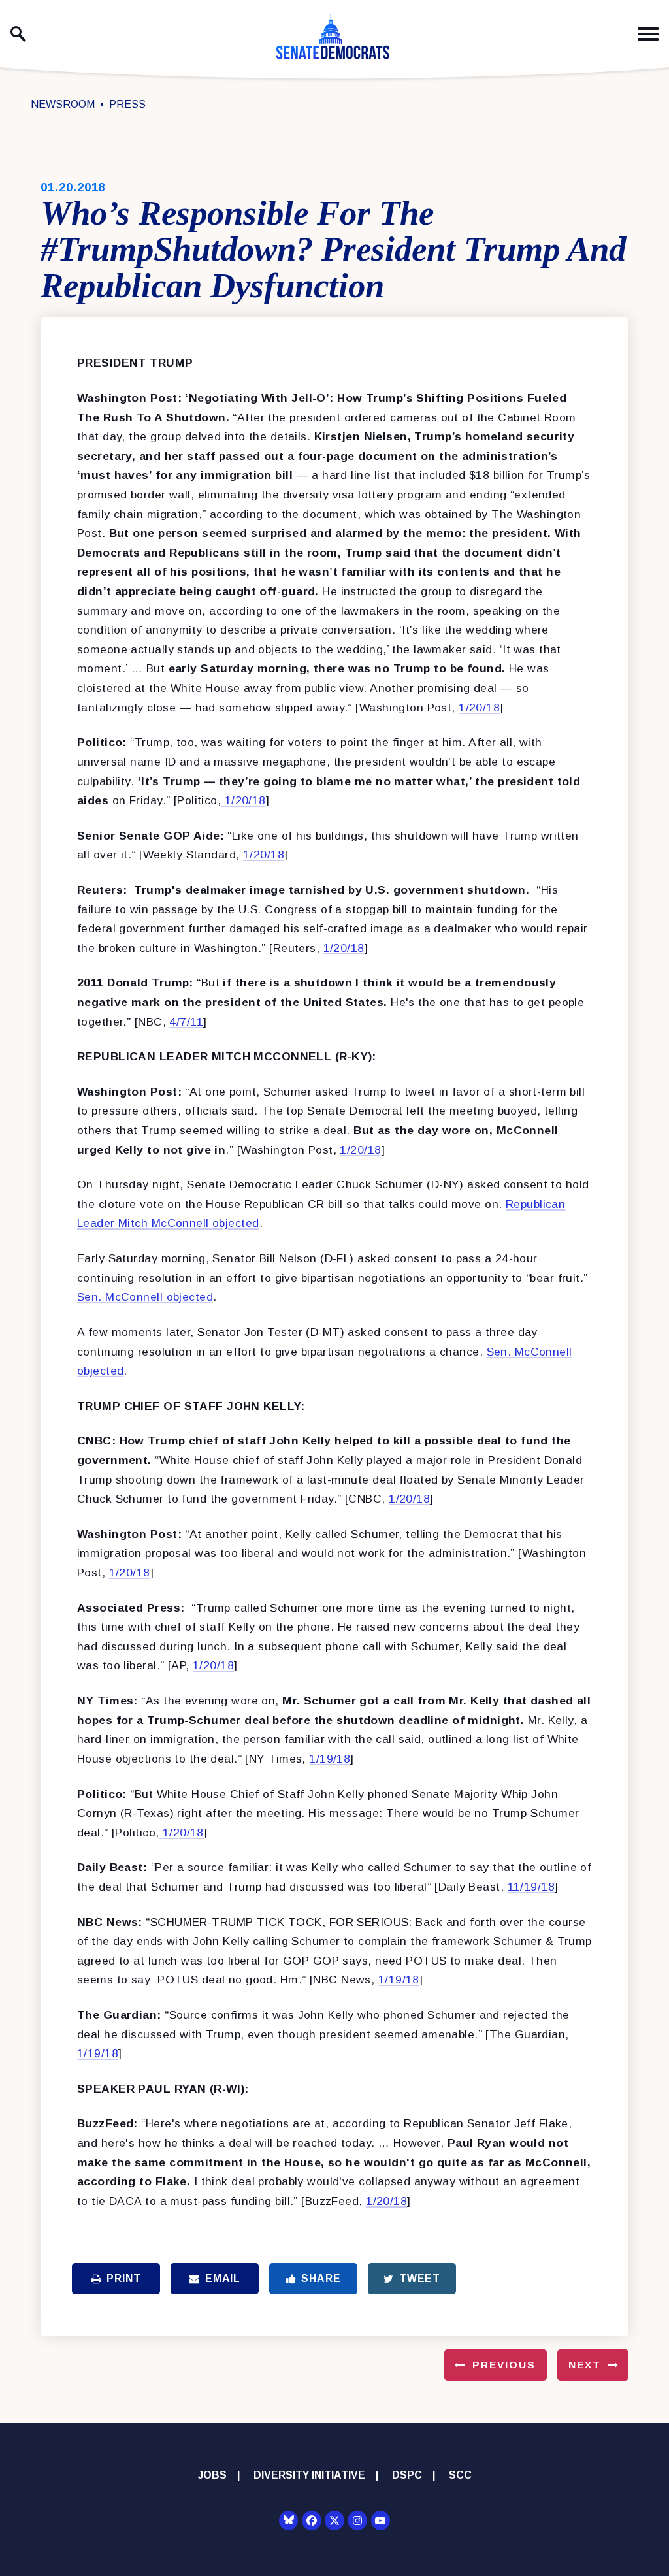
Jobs (212, 2475)
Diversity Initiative (309, 2475)
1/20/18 (479, 708)
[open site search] (18, 34)
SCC (460, 2475)
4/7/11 (186, 1022)
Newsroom (63, 104)
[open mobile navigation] (648, 34)
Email (223, 2278)
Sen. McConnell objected (145, 1297)
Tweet (420, 2278)
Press (127, 104)
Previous (504, 2365)
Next (585, 2365)
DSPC (407, 2475)
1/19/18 (330, 1759)
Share (321, 2278)
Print (123, 2278)
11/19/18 (531, 1887)
